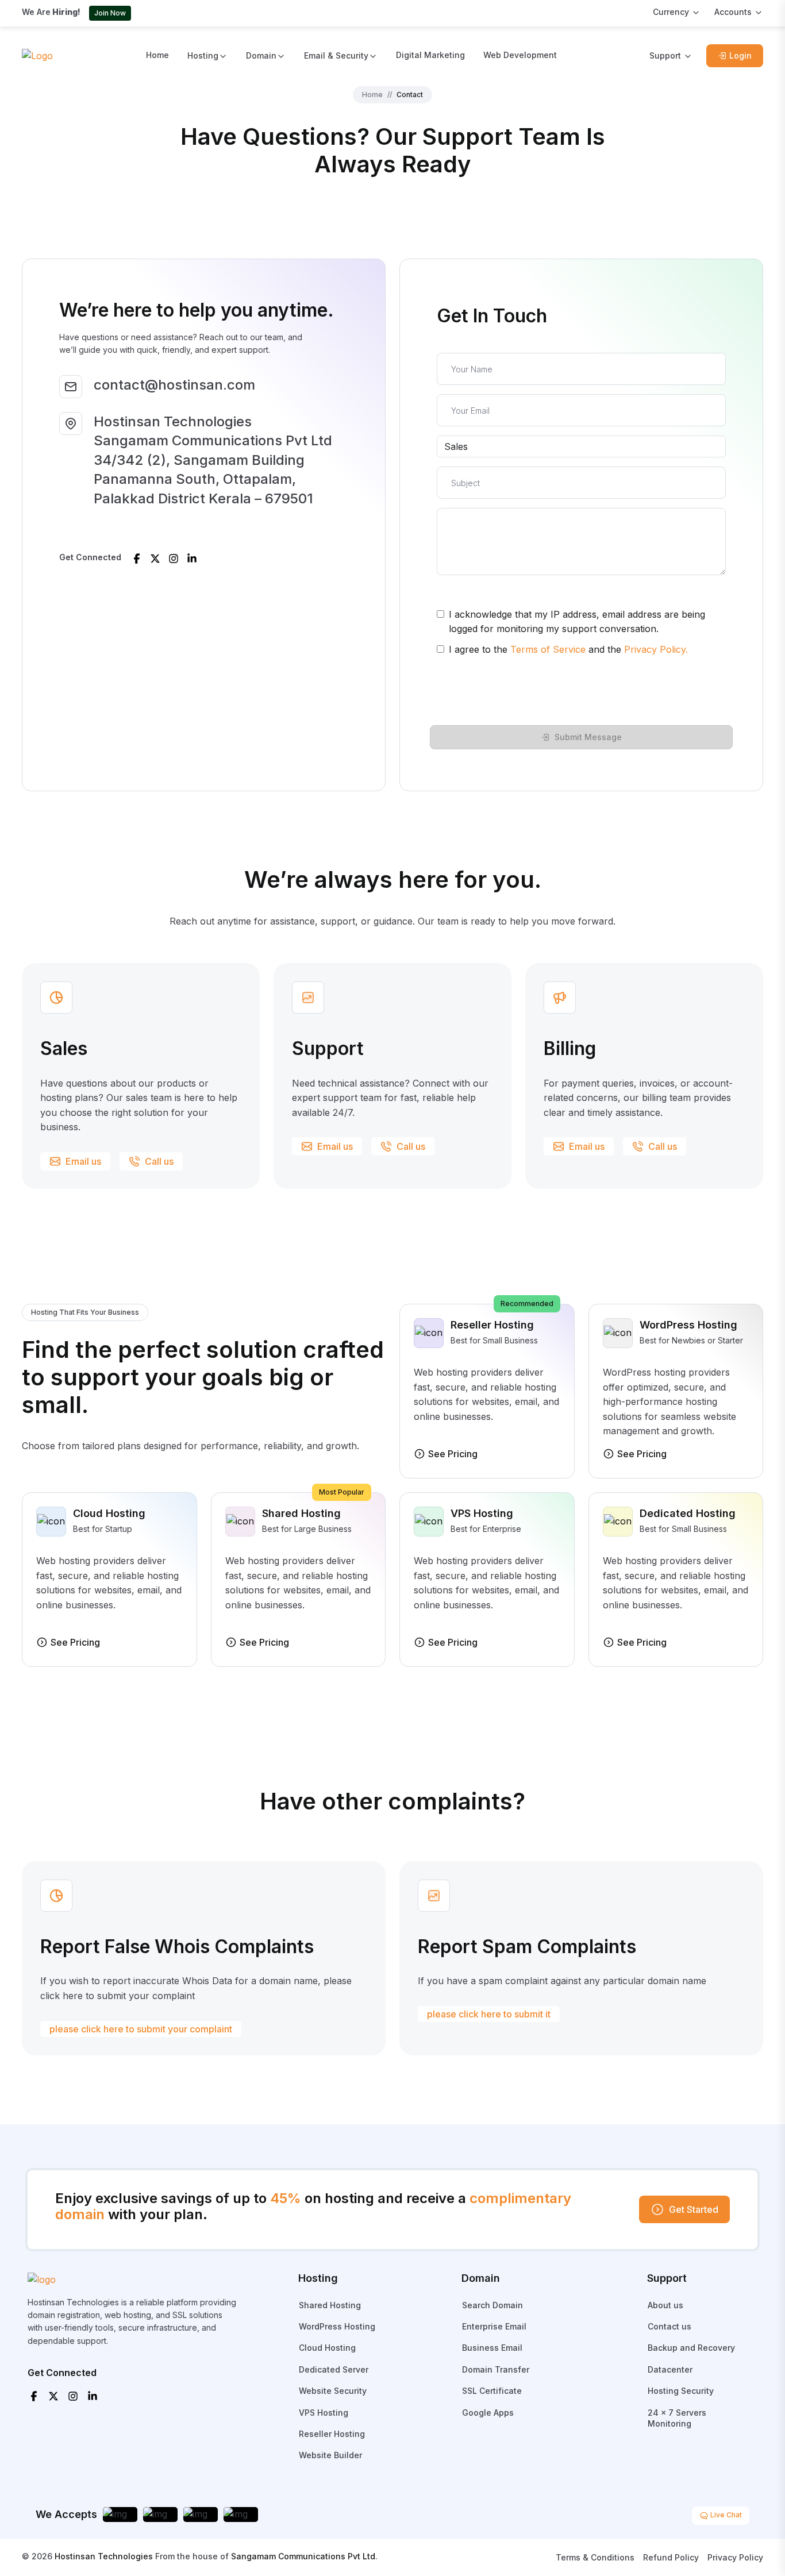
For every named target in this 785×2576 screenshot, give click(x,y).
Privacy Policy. (656, 649)
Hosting (203, 55)
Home (157, 55)
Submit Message (588, 737)
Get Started (694, 2209)
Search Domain (492, 2305)
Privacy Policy (735, 2557)
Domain (261, 55)
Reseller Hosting (332, 2434)
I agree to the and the (568, 649)
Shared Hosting (330, 2305)
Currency (671, 12)
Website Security (333, 2391)
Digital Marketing (430, 55)
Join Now (110, 13)
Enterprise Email (494, 2326)
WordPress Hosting (337, 2326)
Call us (159, 1161)
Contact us (669, 2326)
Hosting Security (681, 2391)
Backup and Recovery (691, 2348)
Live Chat (725, 2515)
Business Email (492, 2348)
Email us (83, 1161)
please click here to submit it (489, 2014)
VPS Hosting (324, 2413)
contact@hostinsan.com (174, 385)
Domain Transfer (496, 2369)
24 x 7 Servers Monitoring (677, 2418)
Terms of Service (548, 649)
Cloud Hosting (327, 2348)
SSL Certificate (492, 2391)
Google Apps (488, 2413)
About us (665, 2305)
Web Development (520, 55)
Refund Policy (671, 2557)
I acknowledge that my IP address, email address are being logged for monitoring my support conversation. (577, 622)
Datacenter (670, 2369)
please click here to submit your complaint (141, 2029)
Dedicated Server (334, 2369)
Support (665, 55)
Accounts (733, 12)
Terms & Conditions (595, 2557)
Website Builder (330, 2455)
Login (740, 55)
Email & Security (336, 55)
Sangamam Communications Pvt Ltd (303, 2556)
